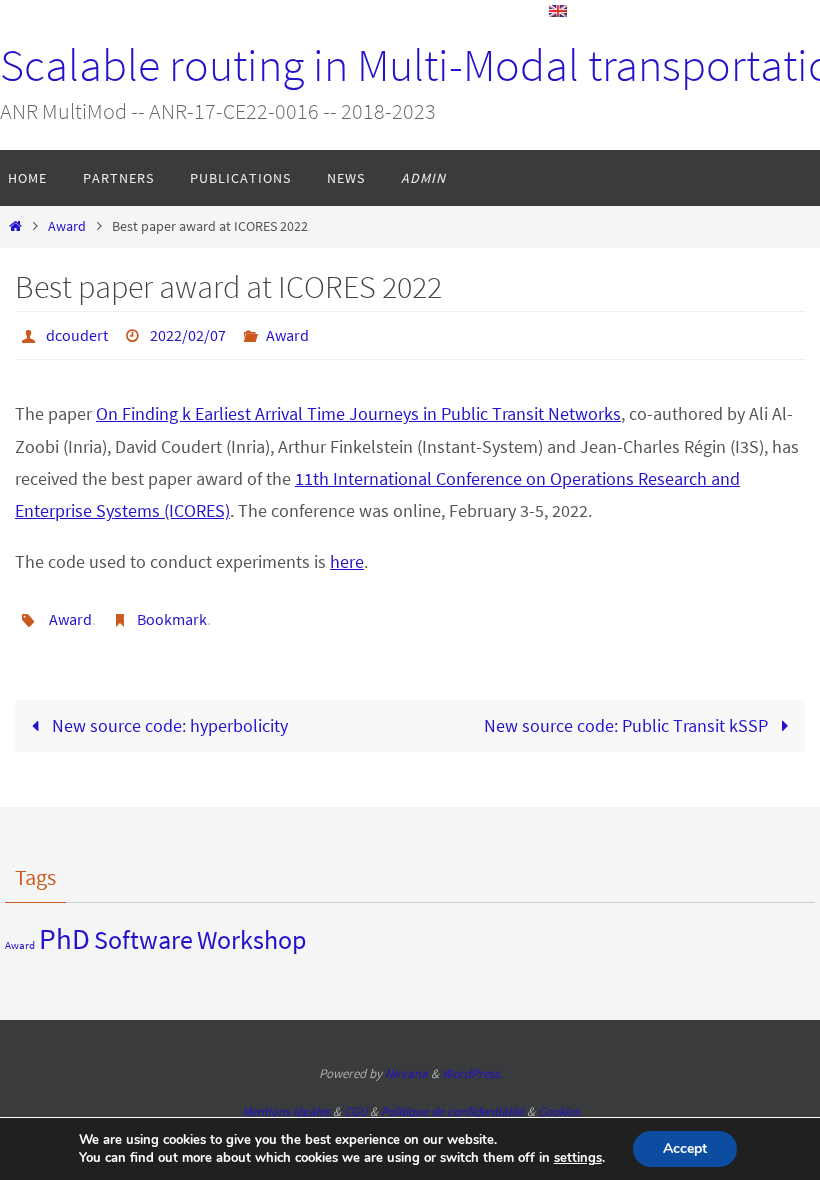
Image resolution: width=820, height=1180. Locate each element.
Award (67, 226)
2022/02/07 (188, 333)
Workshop (251, 927)
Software (143, 927)
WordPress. (472, 1062)
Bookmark (172, 612)
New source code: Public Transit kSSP (628, 714)
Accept (685, 1148)
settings (578, 1158)
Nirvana (406, 1062)
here (347, 555)
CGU (355, 1100)
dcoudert (77, 333)
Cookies (558, 1100)
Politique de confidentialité (452, 1100)
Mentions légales (286, 1100)
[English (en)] (559, 11)
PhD (64, 926)
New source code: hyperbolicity (168, 714)
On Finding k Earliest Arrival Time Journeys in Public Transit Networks (358, 408)
